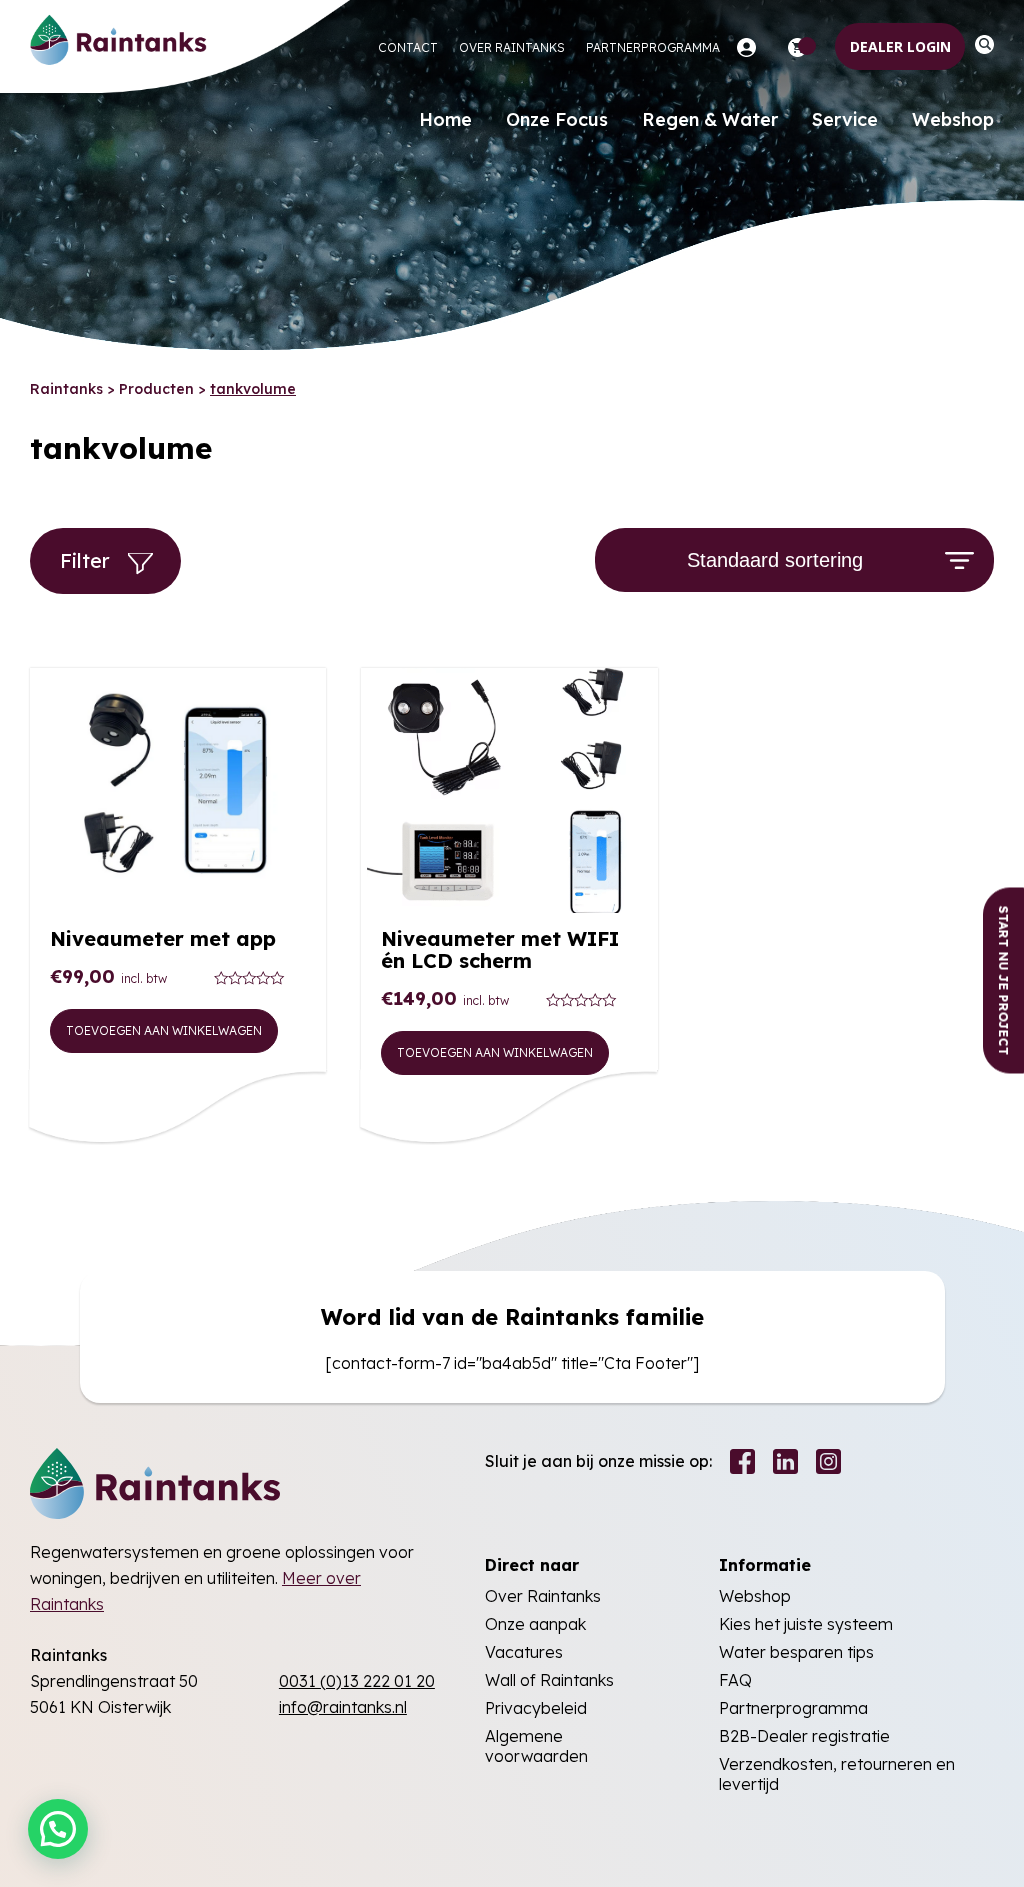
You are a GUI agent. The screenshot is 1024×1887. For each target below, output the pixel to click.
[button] (58, 1829)
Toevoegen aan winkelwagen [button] (164, 1030)
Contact (408, 47)
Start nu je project (1003, 981)
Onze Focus (557, 119)
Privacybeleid (536, 1708)
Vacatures (524, 1652)
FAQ (735, 1680)
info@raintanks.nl (343, 1707)
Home (445, 119)
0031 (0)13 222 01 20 (357, 1681)
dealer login (900, 46)
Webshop (953, 119)
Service (845, 119)
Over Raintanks (512, 47)
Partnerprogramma (653, 47)
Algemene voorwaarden (536, 1746)
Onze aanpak (535, 1624)
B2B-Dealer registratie (804, 1736)
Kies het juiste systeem (806, 1624)
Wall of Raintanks (549, 1680)
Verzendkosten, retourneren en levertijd (837, 1774)
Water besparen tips (796, 1652)
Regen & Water (710, 119)
